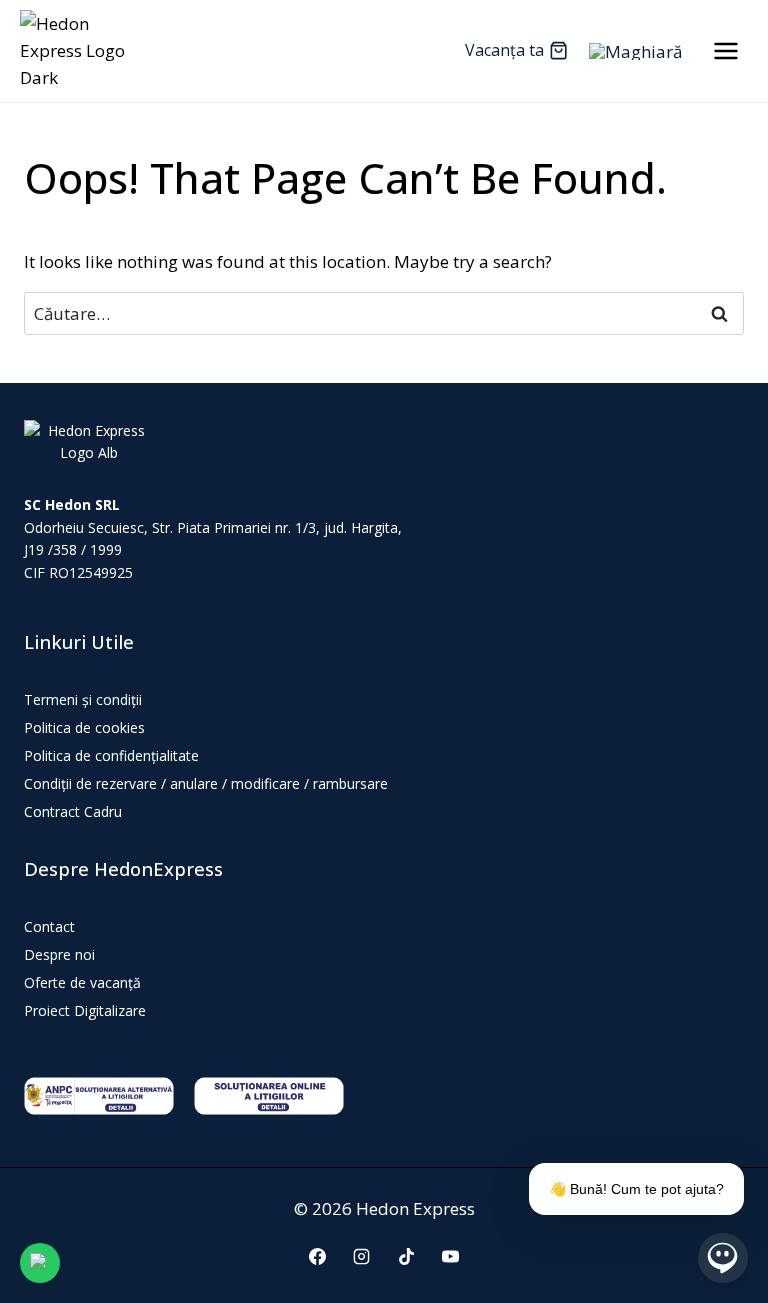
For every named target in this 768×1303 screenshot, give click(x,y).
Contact (49, 926)
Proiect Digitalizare (85, 1010)
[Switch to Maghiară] (635, 51)
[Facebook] (318, 1256)
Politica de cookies (84, 727)
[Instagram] (362, 1256)
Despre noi (59, 954)
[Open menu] (725, 50)
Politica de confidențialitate (111, 755)
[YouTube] (450, 1256)
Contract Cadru (73, 811)
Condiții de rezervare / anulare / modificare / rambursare (206, 783)
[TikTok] (406, 1256)
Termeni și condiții (83, 699)
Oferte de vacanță (82, 982)
